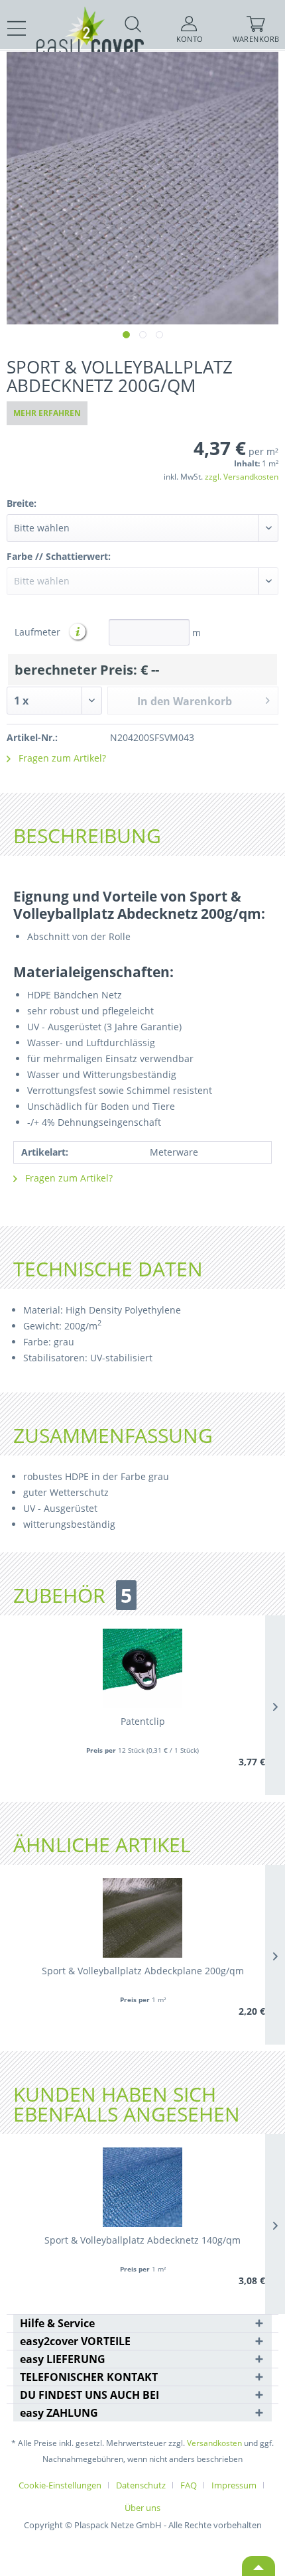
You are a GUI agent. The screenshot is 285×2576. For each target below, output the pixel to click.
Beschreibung (87, 836)
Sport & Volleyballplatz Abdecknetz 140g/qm (142, 2240)
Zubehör (73, 1595)
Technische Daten (108, 1269)
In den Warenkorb (185, 701)
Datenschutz (141, 2485)
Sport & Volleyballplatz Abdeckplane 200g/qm (143, 1971)
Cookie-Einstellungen (60, 2485)
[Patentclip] (142, 1668)
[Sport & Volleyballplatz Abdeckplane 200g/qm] (142, 1918)
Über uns (142, 2508)
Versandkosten (214, 2443)
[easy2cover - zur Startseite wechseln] (66, 18)
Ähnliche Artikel (102, 1845)
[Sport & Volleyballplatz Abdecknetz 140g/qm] (142, 2187)
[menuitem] (17, 29)
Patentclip (143, 1721)
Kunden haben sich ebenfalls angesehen (127, 2104)
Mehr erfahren (47, 413)
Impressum (234, 2485)
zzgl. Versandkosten (242, 477)
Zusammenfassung (113, 1435)
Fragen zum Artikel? (61, 758)
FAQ (189, 2485)
